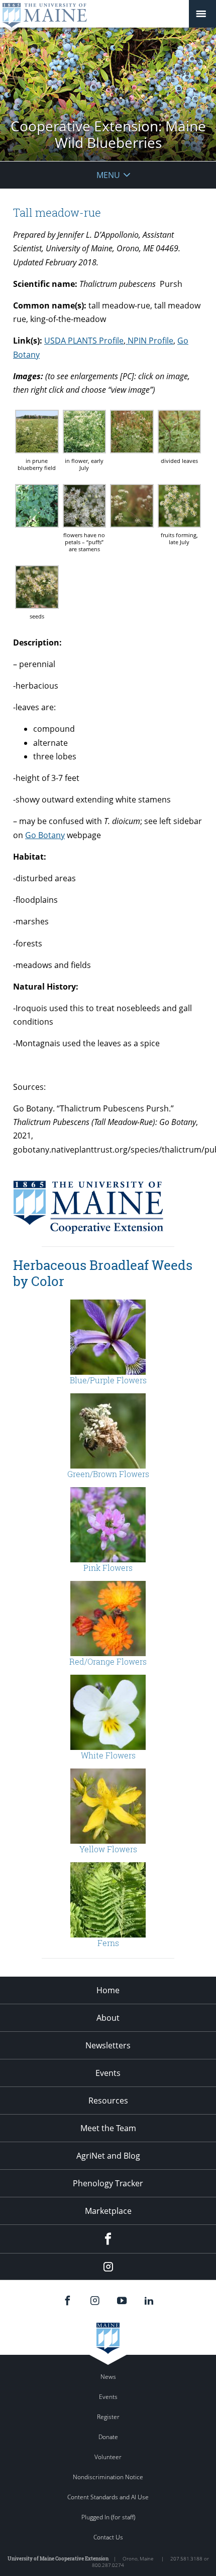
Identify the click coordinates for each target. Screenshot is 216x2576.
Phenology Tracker (108, 2183)
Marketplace (108, 2211)
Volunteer (108, 2457)
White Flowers (108, 1755)
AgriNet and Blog (108, 2156)
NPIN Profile (149, 341)
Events (108, 2073)
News (108, 2377)
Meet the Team (108, 2128)
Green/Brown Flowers (108, 1474)
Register (108, 2417)
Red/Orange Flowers (108, 1661)
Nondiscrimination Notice (108, 2477)
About (108, 2018)
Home (108, 1990)
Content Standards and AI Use (108, 2497)
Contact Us (108, 2537)
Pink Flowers (108, 1568)
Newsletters (108, 2045)
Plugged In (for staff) (108, 2517)
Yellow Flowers (108, 1849)
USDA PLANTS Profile (84, 341)
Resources (108, 2101)
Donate (108, 2437)
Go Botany (45, 835)
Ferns (108, 1943)
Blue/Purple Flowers (108, 1380)
